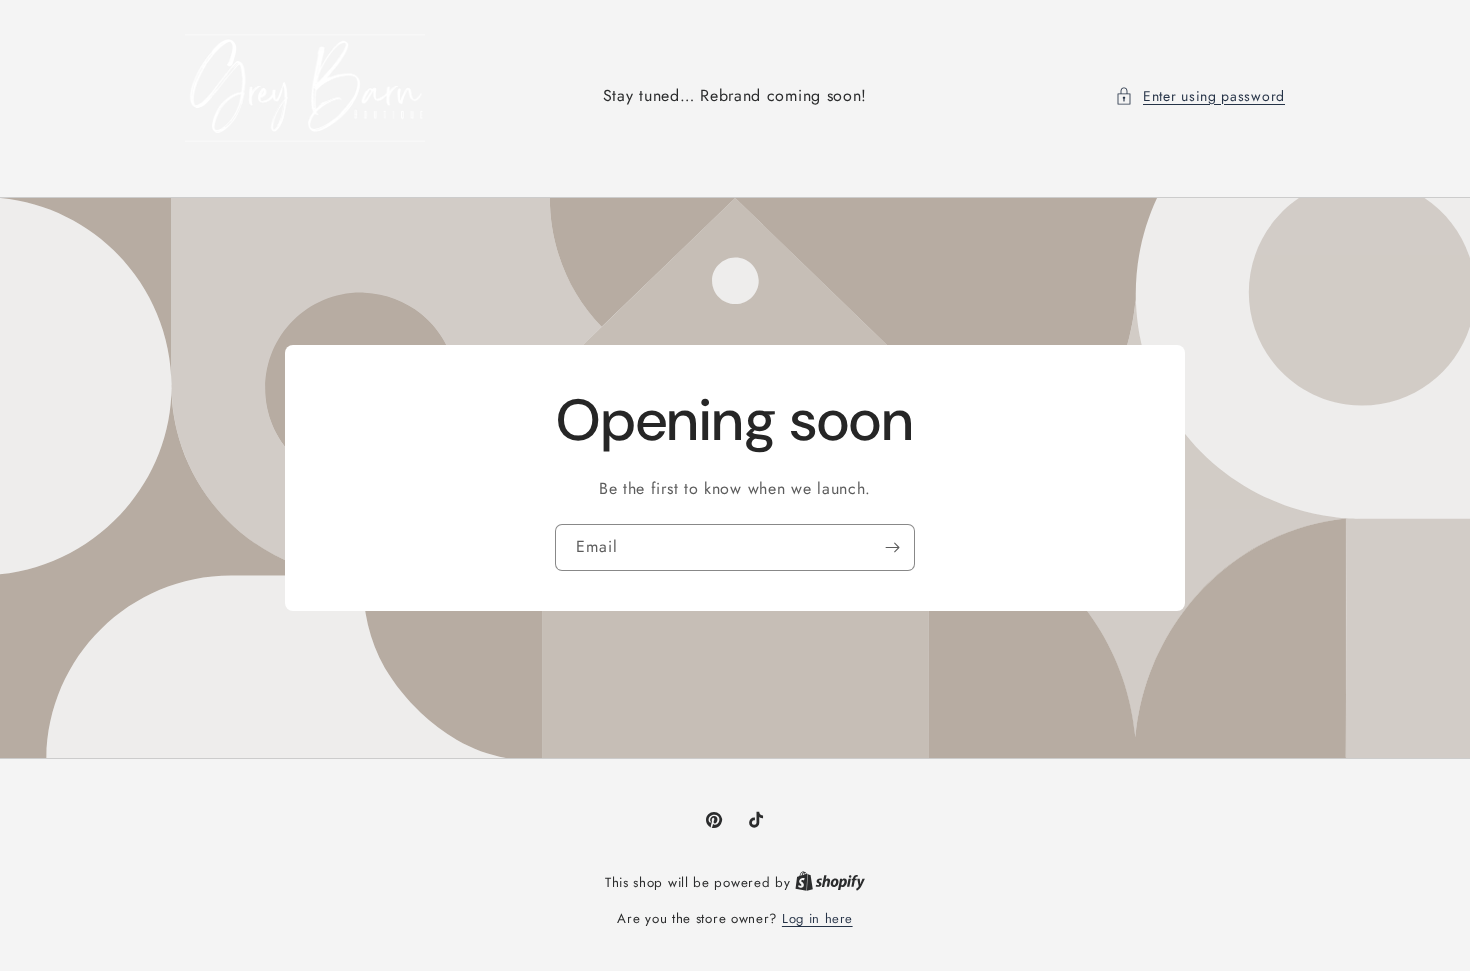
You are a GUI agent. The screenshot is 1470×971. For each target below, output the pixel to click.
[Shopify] (830, 882)
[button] (1200, 96)
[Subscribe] (892, 547)
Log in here (817, 918)
